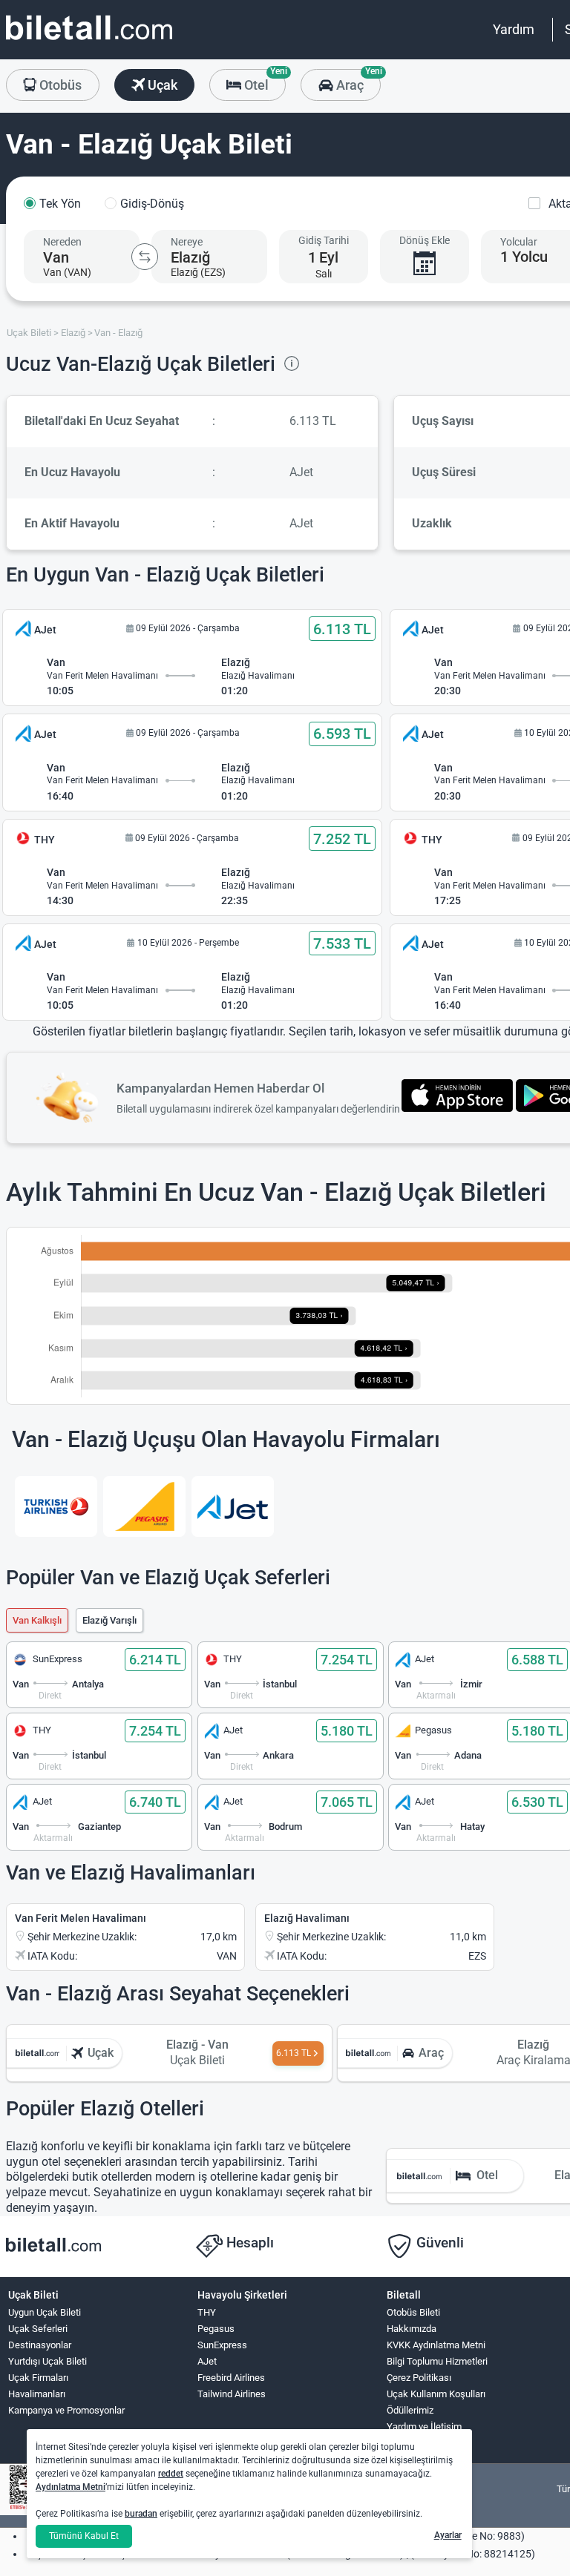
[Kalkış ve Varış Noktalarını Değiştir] (145, 257)
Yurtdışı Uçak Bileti (47, 2361)
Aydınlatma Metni (71, 2487)
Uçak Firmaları (38, 2378)
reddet (171, 2474)
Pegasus (216, 2329)
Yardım (514, 29)
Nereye (187, 242)
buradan (141, 2514)
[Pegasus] (144, 1506)
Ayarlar (448, 2535)
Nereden (62, 242)
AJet (207, 2361)
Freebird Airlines (231, 2378)
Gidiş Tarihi (324, 240)
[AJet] (233, 1506)
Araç (357, 81)
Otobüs (59, 85)
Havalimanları (37, 2394)
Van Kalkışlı (37, 1620)
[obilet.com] (89, 41)
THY (207, 2312)
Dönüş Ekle (425, 240)
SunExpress (222, 2345)
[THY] (56, 1506)
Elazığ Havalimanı (307, 1918)
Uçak (161, 85)
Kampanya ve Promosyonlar (66, 2410)
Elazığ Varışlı (109, 1620)
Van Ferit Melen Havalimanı (81, 1918)
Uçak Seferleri (38, 2329)
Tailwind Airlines (232, 2394)
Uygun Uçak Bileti (45, 2312)
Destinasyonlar (40, 2345)
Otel (263, 81)
